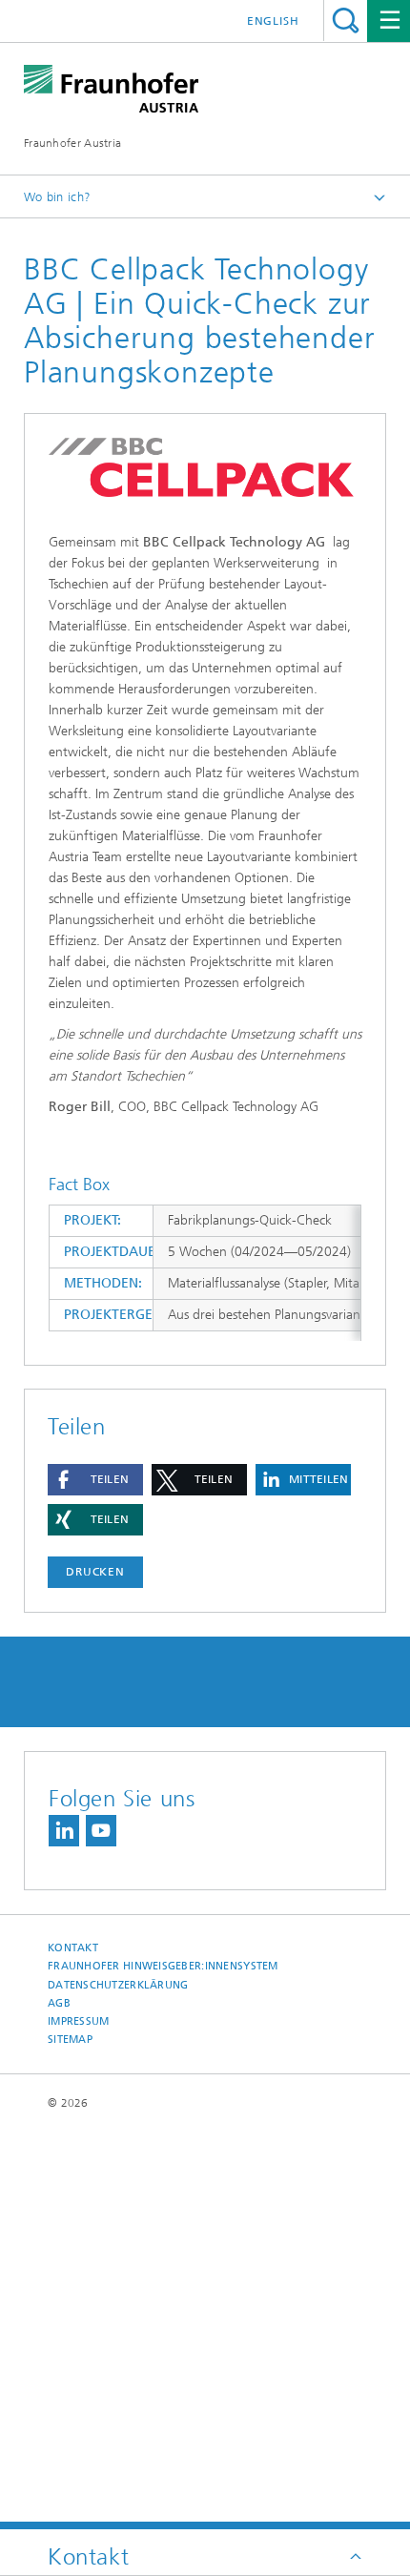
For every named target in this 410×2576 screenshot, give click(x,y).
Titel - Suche (346, 21)
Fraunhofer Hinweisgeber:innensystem (163, 1966)
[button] (95, 1480)
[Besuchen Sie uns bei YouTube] (101, 1831)
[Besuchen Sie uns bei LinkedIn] (64, 1831)
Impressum (78, 2021)
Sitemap (70, 2040)
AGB (59, 2003)
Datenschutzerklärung (118, 1985)
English (273, 21)
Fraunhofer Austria (72, 143)
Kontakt (73, 1948)
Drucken (95, 1572)
